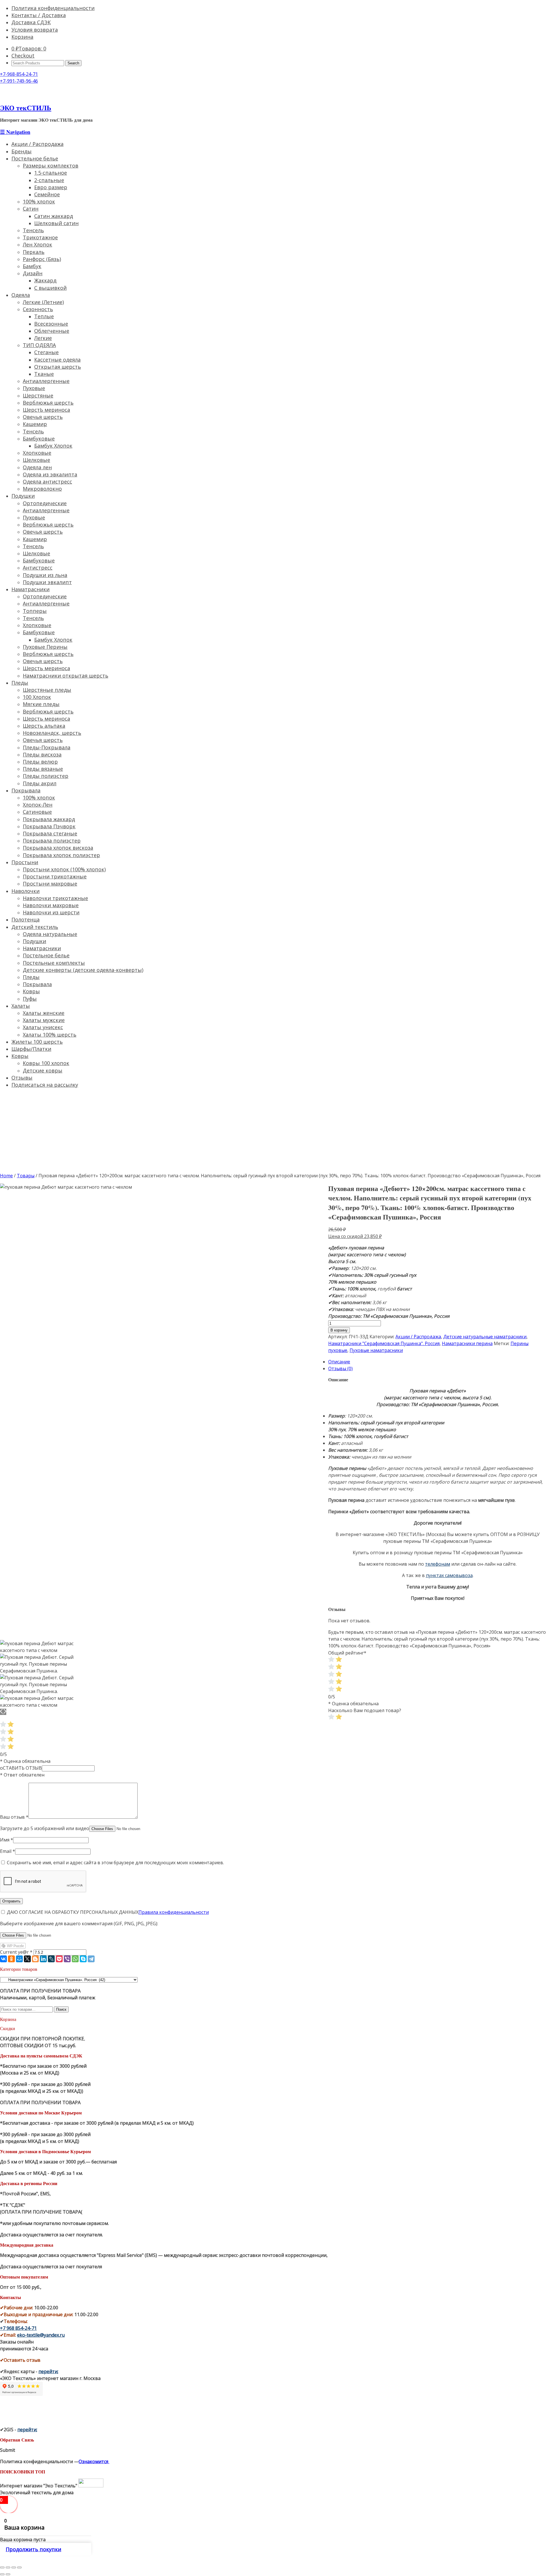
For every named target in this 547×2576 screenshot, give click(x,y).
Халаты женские (44, 1013)
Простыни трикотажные (55, 876)
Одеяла (21, 295)
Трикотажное (40, 237)
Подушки (23, 496)
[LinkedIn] (43, 1959)
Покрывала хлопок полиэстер (61, 855)
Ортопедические (45, 503)
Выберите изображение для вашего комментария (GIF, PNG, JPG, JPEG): (79, 1924)
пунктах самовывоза (449, 1575)
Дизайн (33, 273)
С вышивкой (50, 288)
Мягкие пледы (41, 704)
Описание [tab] (339, 1362)
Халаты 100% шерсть (50, 1035)
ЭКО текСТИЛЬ (26, 108)
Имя (7, 1840)
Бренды (22, 151)
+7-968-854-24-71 (19, 74)
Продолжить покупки (33, 2549)
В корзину (339, 1330)
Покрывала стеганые (50, 833)
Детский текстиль (35, 927)
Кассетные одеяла (57, 360)
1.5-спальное (51, 173)
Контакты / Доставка (39, 15)
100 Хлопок (37, 697)
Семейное (47, 194)
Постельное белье (35, 158)
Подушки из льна (45, 575)
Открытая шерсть (58, 367)
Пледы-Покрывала (47, 747)
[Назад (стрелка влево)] (2, 2574)
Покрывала (26, 790)
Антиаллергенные (46, 381)
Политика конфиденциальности (53, 8)
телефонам (438, 1564)
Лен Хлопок (37, 244)
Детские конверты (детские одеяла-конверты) (83, 970)
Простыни (25, 862)
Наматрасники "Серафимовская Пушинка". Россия (384, 1343)
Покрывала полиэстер (52, 841)
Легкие (43, 338)
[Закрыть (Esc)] (2, 2567)
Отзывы (22, 1078)
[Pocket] (59, 1959)
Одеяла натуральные (50, 934)
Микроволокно (42, 489)
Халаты (21, 1006)
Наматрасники (30, 589)
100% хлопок (39, 201)
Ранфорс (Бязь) (42, 259)
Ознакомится (94, 2461)
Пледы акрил (40, 783)
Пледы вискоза (42, 754)
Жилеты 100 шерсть (37, 1042)
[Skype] (83, 1959)
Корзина (22, 37)
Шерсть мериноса (46, 668)
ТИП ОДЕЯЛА (39, 345)
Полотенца (25, 919)
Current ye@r (16, 1952)
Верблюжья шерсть (48, 403)
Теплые (44, 316)
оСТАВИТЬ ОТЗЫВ (21, 1768)
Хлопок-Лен (38, 805)
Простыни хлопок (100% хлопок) (64, 869)
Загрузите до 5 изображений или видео (45, 1828)
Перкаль (34, 252)
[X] (27, 1959)
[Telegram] (91, 1959)
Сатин (31, 209)
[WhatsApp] (75, 1959)
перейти (48, 2371)
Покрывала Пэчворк (49, 826)
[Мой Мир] (19, 1959)
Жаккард (45, 280)
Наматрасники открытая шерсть (66, 676)
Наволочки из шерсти (51, 912)
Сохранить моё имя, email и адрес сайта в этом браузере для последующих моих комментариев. (115, 1863)
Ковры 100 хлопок (46, 1063)
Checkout (23, 56)
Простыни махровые (50, 884)
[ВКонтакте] (3, 1959)
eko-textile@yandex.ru (41, 2335)
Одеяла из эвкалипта (50, 474)
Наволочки (25, 891)
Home (6, 1176)
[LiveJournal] (51, 1959)
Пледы (20, 683)
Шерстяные (38, 395)
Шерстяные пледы (47, 690)
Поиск (61, 2009)
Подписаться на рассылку (45, 1085)
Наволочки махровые (51, 905)
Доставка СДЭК (31, 22)
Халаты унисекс (43, 1027)
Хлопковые (37, 453)
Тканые (44, 374)
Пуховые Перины (45, 647)
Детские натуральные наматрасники (485, 1337)
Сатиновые (37, 812)
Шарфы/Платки (31, 1049)
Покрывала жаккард (49, 819)
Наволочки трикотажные (55, 898)
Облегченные (52, 331)
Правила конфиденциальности (174, 1912)
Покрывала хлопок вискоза (58, 848)
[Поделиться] (8, 2567)
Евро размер (51, 187)
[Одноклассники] (11, 1959)
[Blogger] (35, 1959)
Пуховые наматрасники (376, 1350)
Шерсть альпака (44, 726)
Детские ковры (43, 1070)
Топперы (35, 611)
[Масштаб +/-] (19, 2567)
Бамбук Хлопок (53, 446)
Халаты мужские (44, 1020)
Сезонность (38, 309)
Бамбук (32, 266)
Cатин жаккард (54, 216)
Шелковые (36, 460)
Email (8, 1851)
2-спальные (49, 180)
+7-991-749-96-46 (19, 81)
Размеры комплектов (51, 166)
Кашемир (35, 424)
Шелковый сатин (56, 223)
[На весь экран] (14, 2567)
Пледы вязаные (43, 769)
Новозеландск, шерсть (52, 733)
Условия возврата (35, 30)
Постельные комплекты (54, 963)
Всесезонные (51, 324)
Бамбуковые (39, 438)
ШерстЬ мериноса (46, 410)
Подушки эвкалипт (47, 582)
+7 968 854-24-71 (18, 2328)
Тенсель (33, 230)
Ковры (31, 991)
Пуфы (30, 999)
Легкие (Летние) (43, 302)
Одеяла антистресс (47, 482)
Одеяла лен (37, 467)
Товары (26, 1176)
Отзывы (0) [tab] (340, 1368)
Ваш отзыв (14, 1817)
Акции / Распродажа (37, 144)
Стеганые (46, 352)
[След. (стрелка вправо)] (8, 2574)
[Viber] (67, 1959)
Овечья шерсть (43, 417)
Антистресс (38, 568)
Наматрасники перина (467, 1343)
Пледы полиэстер (46, 776)
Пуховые (34, 388)
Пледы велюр (40, 762)
